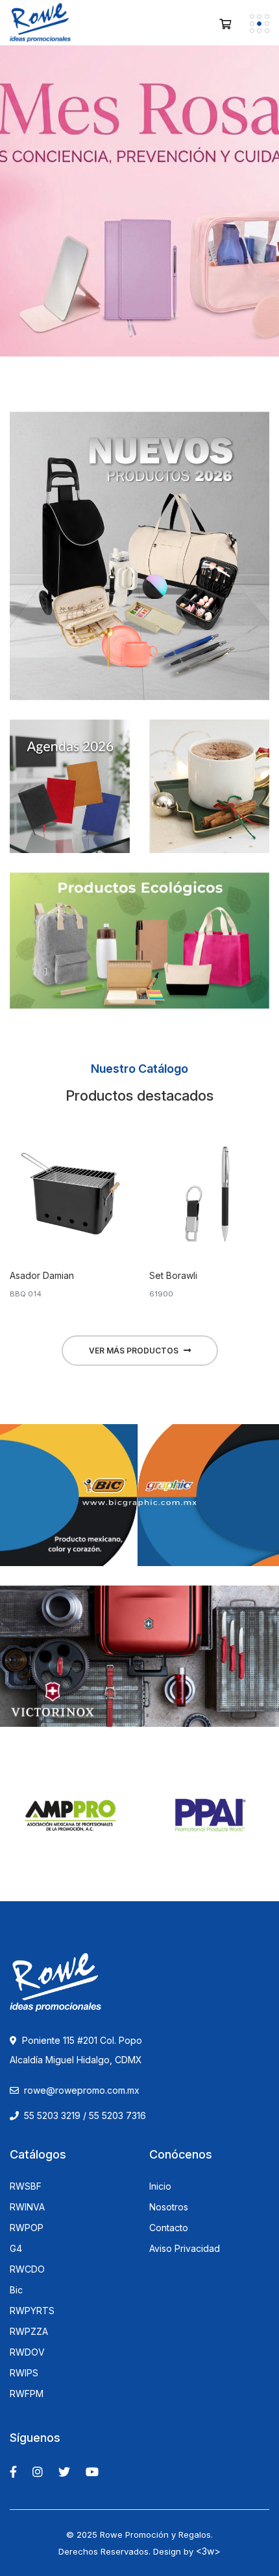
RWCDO (27, 2269)
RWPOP (27, 2228)
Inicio (160, 2186)
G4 (16, 2249)
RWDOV (27, 2352)
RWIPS (24, 2373)
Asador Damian (42, 1275)
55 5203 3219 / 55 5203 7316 (84, 2115)
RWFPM (27, 2394)
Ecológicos (140, 934)
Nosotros (169, 2207)
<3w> (208, 2551)
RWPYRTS (32, 2311)
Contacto (169, 2228)
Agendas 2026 (70, 780)
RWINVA (27, 2207)
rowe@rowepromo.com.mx (82, 2090)
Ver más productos (134, 1351)
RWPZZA (29, 2332)
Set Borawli (173, 1275)
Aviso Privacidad (185, 2249)
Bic (16, 2290)
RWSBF (26, 2186)
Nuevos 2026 (140, 542)
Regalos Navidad (209, 780)
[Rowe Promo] (40, 23)
